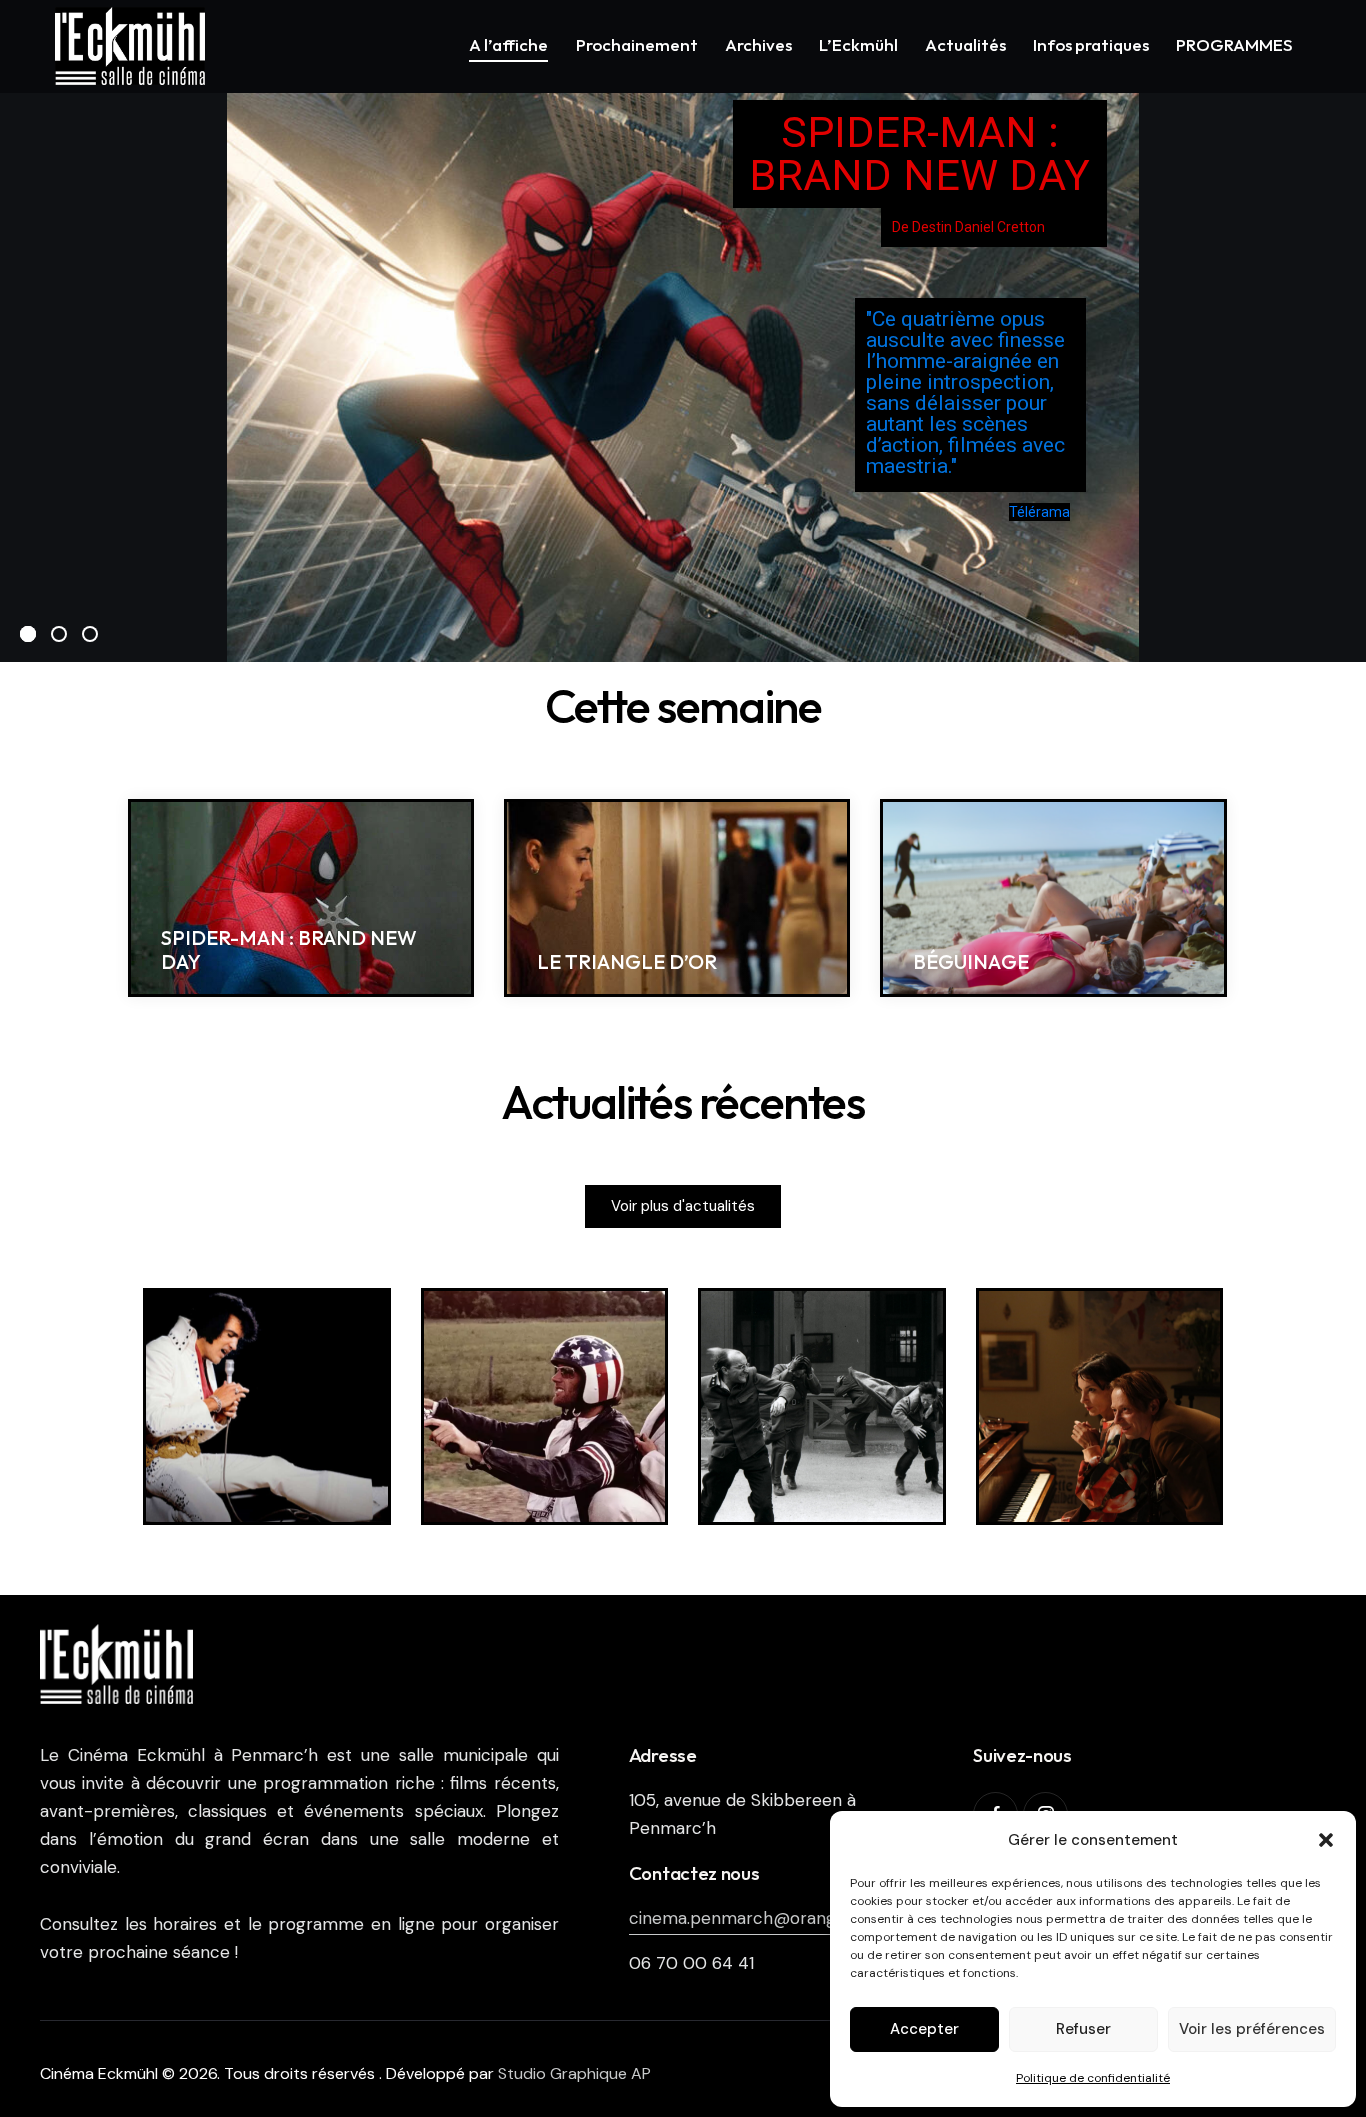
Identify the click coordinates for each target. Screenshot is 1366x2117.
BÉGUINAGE (970, 962)
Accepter (924, 2029)
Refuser (1083, 2029)
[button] (1326, 1840)
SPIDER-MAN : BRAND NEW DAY (289, 950)
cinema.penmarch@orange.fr (745, 1918)
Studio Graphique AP (574, 2073)
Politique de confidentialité (1093, 2078)
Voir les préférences (1252, 2029)
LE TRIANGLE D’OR (627, 962)
